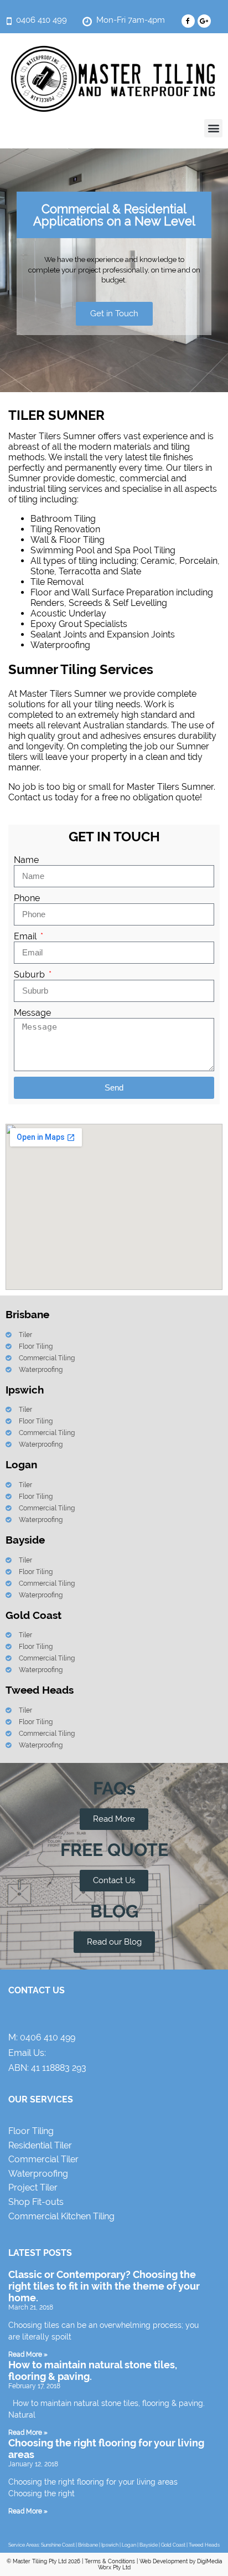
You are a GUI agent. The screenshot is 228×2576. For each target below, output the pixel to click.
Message (32, 1013)
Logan (129, 2545)
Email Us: (27, 2053)
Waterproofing (60, 645)
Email (26, 936)
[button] (213, 128)
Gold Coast (173, 2545)
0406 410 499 (48, 2037)
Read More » (28, 2354)
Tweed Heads (204, 2545)
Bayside (149, 2545)
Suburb (30, 975)
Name (26, 860)
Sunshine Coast (58, 2545)
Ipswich (110, 2545)
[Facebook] (188, 21)
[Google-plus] (204, 21)
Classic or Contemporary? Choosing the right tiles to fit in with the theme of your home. (104, 2286)
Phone (27, 898)
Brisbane (88, 2545)
